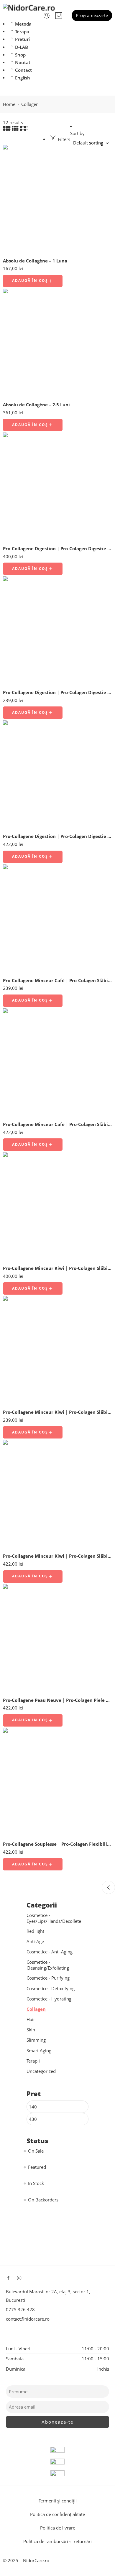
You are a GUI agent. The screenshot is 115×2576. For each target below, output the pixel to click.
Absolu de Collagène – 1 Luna (35, 261)
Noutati (23, 63)
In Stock (36, 2183)
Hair (31, 2019)
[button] (33, 281)
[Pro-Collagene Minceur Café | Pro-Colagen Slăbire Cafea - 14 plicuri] (57, 919)
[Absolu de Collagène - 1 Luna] (57, 199)
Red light (35, 1931)
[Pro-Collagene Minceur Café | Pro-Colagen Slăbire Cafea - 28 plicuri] (57, 1063)
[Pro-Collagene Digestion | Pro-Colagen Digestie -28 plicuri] (57, 775)
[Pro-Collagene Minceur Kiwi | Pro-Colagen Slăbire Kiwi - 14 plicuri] (57, 1351)
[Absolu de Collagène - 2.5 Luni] (57, 343)
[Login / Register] (47, 16)
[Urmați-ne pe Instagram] (19, 2278)
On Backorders (43, 2200)
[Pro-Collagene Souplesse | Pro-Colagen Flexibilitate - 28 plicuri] (57, 1782)
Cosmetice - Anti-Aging (50, 1952)
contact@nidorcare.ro (28, 2319)
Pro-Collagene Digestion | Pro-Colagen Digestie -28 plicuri (57, 836)
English (23, 78)
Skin (31, 2030)
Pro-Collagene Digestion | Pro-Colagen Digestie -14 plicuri (57, 692)
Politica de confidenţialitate (57, 2514)
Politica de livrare (58, 2528)
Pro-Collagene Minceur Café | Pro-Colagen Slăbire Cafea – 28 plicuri (57, 1124)
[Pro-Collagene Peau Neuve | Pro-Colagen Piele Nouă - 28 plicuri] (57, 1639)
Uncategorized (41, 2071)
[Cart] (59, 16)
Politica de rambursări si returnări (57, 2541)
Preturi (22, 39)
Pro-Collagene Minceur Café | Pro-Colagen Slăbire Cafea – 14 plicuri (57, 980)
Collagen (36, 2009)
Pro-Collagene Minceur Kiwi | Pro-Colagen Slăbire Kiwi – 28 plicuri (57, 1556)
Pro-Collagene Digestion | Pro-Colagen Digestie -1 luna (57, 548)
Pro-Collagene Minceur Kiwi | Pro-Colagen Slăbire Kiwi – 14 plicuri (57, 1412)
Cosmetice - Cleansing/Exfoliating (48, 1965)
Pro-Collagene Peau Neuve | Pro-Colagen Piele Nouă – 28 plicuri (57, 1700)
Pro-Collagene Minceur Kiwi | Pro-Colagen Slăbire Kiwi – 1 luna (57, 1268)
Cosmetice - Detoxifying (51, 1989)
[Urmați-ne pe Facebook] (8, 2278)
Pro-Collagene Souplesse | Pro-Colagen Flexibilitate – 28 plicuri (57, 1844)
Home (9, 104)
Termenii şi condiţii (58, 2501)
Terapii (22, 32)
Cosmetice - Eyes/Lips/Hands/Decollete (54, 1918)
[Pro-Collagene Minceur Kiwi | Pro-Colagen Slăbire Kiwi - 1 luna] (57, 1207)
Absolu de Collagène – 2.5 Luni (36, 405)
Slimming (36, 2040)
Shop (20, 55)
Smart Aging (39, 2051)
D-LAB (22, 47)
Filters (63, 139)
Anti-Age (35, 1941)
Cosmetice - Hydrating (49, 1999)
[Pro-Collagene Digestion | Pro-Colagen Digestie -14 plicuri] (57, 631)
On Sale (36, 2151)
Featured (37, 2167)
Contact (23, 70)
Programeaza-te (92, 15)
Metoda (23, 24)
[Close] (108, 1887)
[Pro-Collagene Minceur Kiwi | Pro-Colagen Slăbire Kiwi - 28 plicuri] (57, 1494)
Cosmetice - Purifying (48, 1978)
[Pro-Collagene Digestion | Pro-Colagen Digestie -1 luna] (57, 487)
